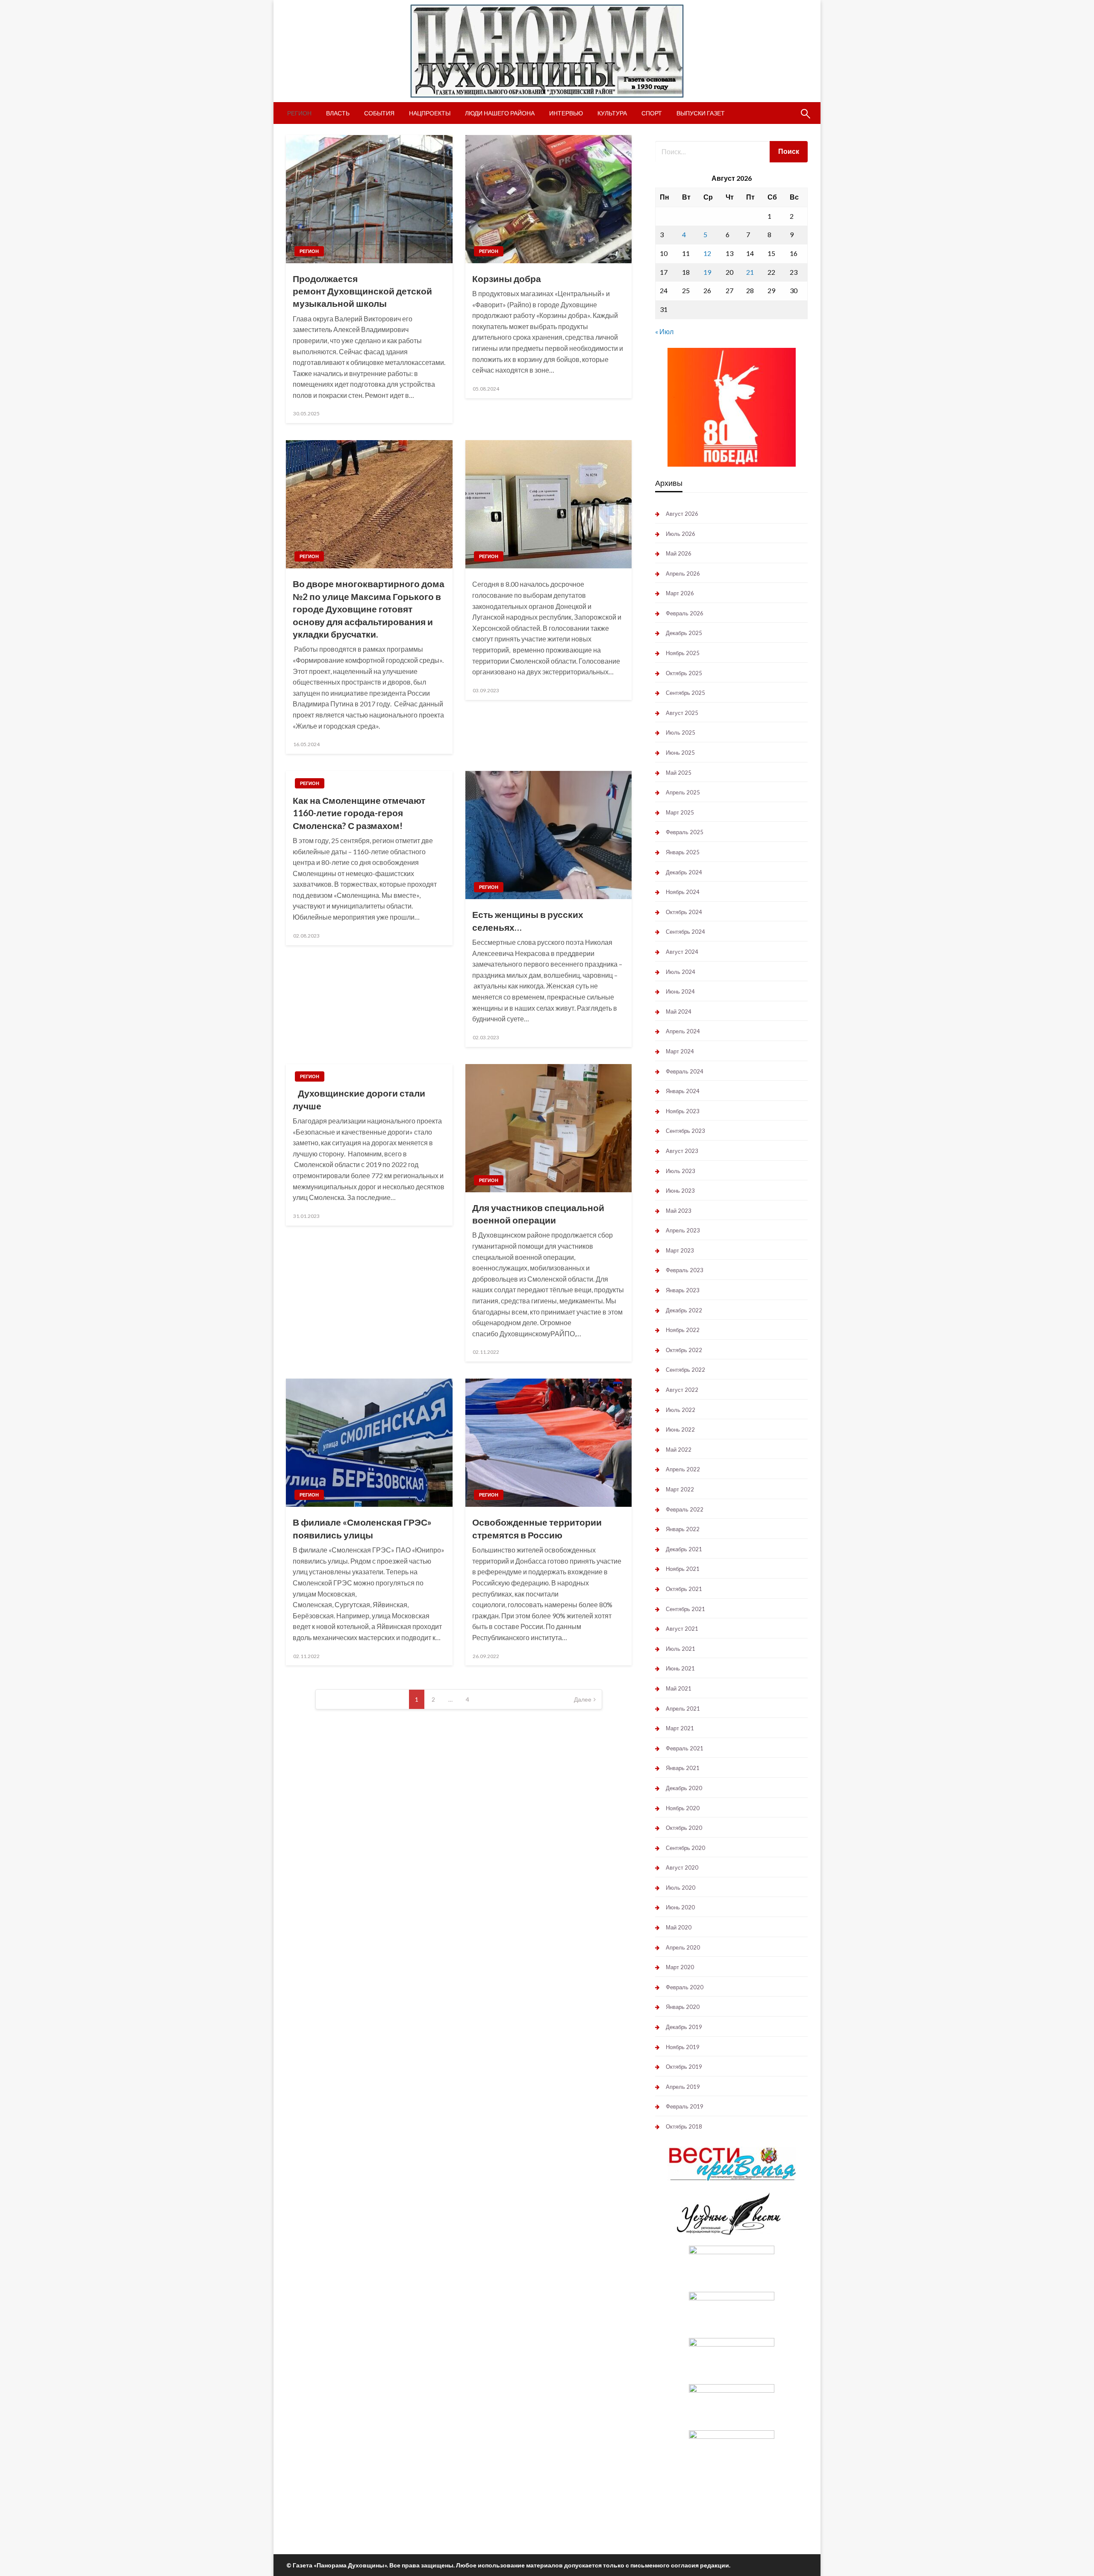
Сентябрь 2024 (685, 932)
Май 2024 (679, 1012)
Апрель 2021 (683, 1709)
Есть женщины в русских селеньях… (528, 920)
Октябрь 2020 (684, 1828)
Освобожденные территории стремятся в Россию (537, 1528)
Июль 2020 (681, 1888)
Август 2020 (682, 1867)
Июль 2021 (681, 1649)
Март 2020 (680, 1967)
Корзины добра (507, 278)
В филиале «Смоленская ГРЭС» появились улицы (362, 1528)
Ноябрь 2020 (683, 1808)
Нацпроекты (430, 113)
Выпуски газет (701, 113)
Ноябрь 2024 (683, 892)
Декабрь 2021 (684, 1549)
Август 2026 (682, 514)
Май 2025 (679, 773)
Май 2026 (679, 553)
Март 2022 (680, 1489)
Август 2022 (682, 1390)
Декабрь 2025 (684, 633)
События (379, 113)
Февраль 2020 (685, 1987)
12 (707, 253)
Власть (338, 113)
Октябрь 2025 (684, 673)
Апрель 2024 (683, 1031)
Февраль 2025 (685, 832)
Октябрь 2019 (684, 2067)
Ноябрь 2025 (683, 653)
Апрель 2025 (683, 792)
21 (750, 272)
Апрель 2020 (683, 1947)
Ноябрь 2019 (683, 2047)
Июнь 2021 (680, 1668)
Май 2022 (679, 1450)
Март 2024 (680, 1051)
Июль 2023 (681, 1171)
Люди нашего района (500, 113)
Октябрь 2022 (684, 1350)
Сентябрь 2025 (685, 693)
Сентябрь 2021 (685, 1609)
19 (707, 272)
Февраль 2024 (685, 1071)
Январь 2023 (683, 1290)
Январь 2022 (683, 1529)
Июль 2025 (681, 732)
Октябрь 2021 (684, 1589)
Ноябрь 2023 (683, 1111)
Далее (583, 1699)
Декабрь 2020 (684, 1788)
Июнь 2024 (680, 991)
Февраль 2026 (685, 613)
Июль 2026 (681, 534)
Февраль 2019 (685, 2106)
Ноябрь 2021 (683, 1569)
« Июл (664, 331)
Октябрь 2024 (684, 912)
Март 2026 (680, 593)
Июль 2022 (681, 1410)
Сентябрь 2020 (685, 1848)
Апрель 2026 (683, 573)
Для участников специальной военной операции (538, 1214)
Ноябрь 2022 (683, 1330)
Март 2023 (680, 1250)
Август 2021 (682, 1629)
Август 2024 (682, 952)
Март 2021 (680, 1728)
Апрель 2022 (683, 1469)
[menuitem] (299, 113)
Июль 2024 (681, 972)
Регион (299, 113)
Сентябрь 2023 (685, 1131)
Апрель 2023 (683, 1230)
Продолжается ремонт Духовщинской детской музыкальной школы (362, 291)
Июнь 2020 (680, 1907)
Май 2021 (679, 1688)
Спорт (652, 113)
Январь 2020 (683, 2007)
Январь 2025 (683, 852)
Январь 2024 (683, 1091)
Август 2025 (682, 713)
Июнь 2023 (680, 1191)
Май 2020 (679, 1927)
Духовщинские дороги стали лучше (359, 1099)
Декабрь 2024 (684, 872)
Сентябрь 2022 (685, 1370)
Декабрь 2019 (684, 2027)
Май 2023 (679, 1211)
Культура (612, 113)
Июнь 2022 (680, 1429)
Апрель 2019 (683, 2087)
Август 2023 (682, 1151)
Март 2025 (680, 812)
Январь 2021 (683, 1768)
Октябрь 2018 (684, 2126)
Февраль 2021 (685, 1748)
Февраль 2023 (685, 1270)
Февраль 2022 (685, 1509)
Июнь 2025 (680, 753)
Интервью (566, 113)
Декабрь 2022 (684, 1310)
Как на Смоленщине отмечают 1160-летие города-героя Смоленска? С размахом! (359, 813)
